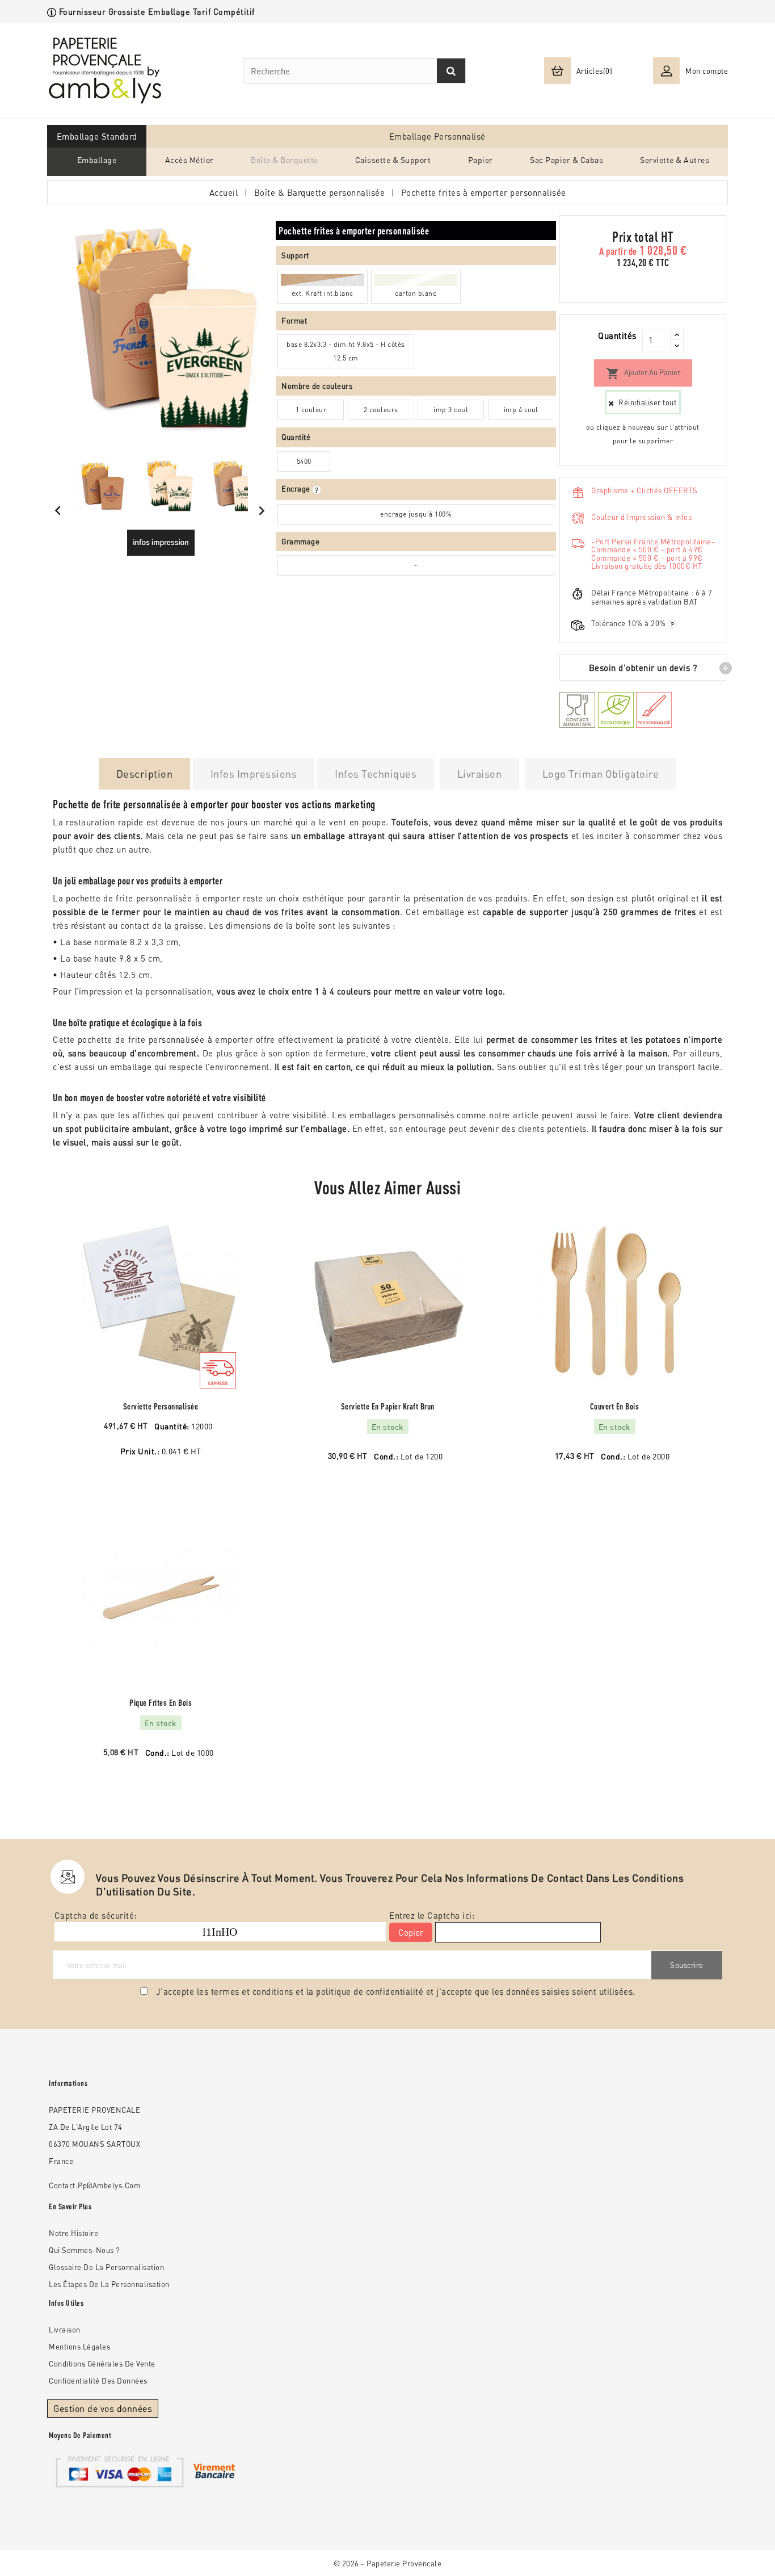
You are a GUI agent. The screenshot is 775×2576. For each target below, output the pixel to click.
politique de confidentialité (370, 1991)
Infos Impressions (254, 773)
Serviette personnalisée (161, 1406)
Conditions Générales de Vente (102, 2363)
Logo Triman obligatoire (601, 773)
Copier (411, 1932)
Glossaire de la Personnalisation (106, 2267)
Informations (68, 2083)
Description (145, 773)
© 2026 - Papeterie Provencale (388, 2563)
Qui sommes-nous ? (84, 2250)
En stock (388, 1427)
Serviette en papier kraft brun (388, 1406)
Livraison (480, 773)
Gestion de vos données (103, 2408)
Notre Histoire (73, 2233)
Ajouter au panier (643, 374)
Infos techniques (376, 773)
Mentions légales (79, 2346)
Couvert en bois (615, 1406)
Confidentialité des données (98, 2380)
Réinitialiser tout (647, 402)
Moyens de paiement (80, 2435)
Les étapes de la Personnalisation (109, 2284)
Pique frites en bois (161, 1703)
